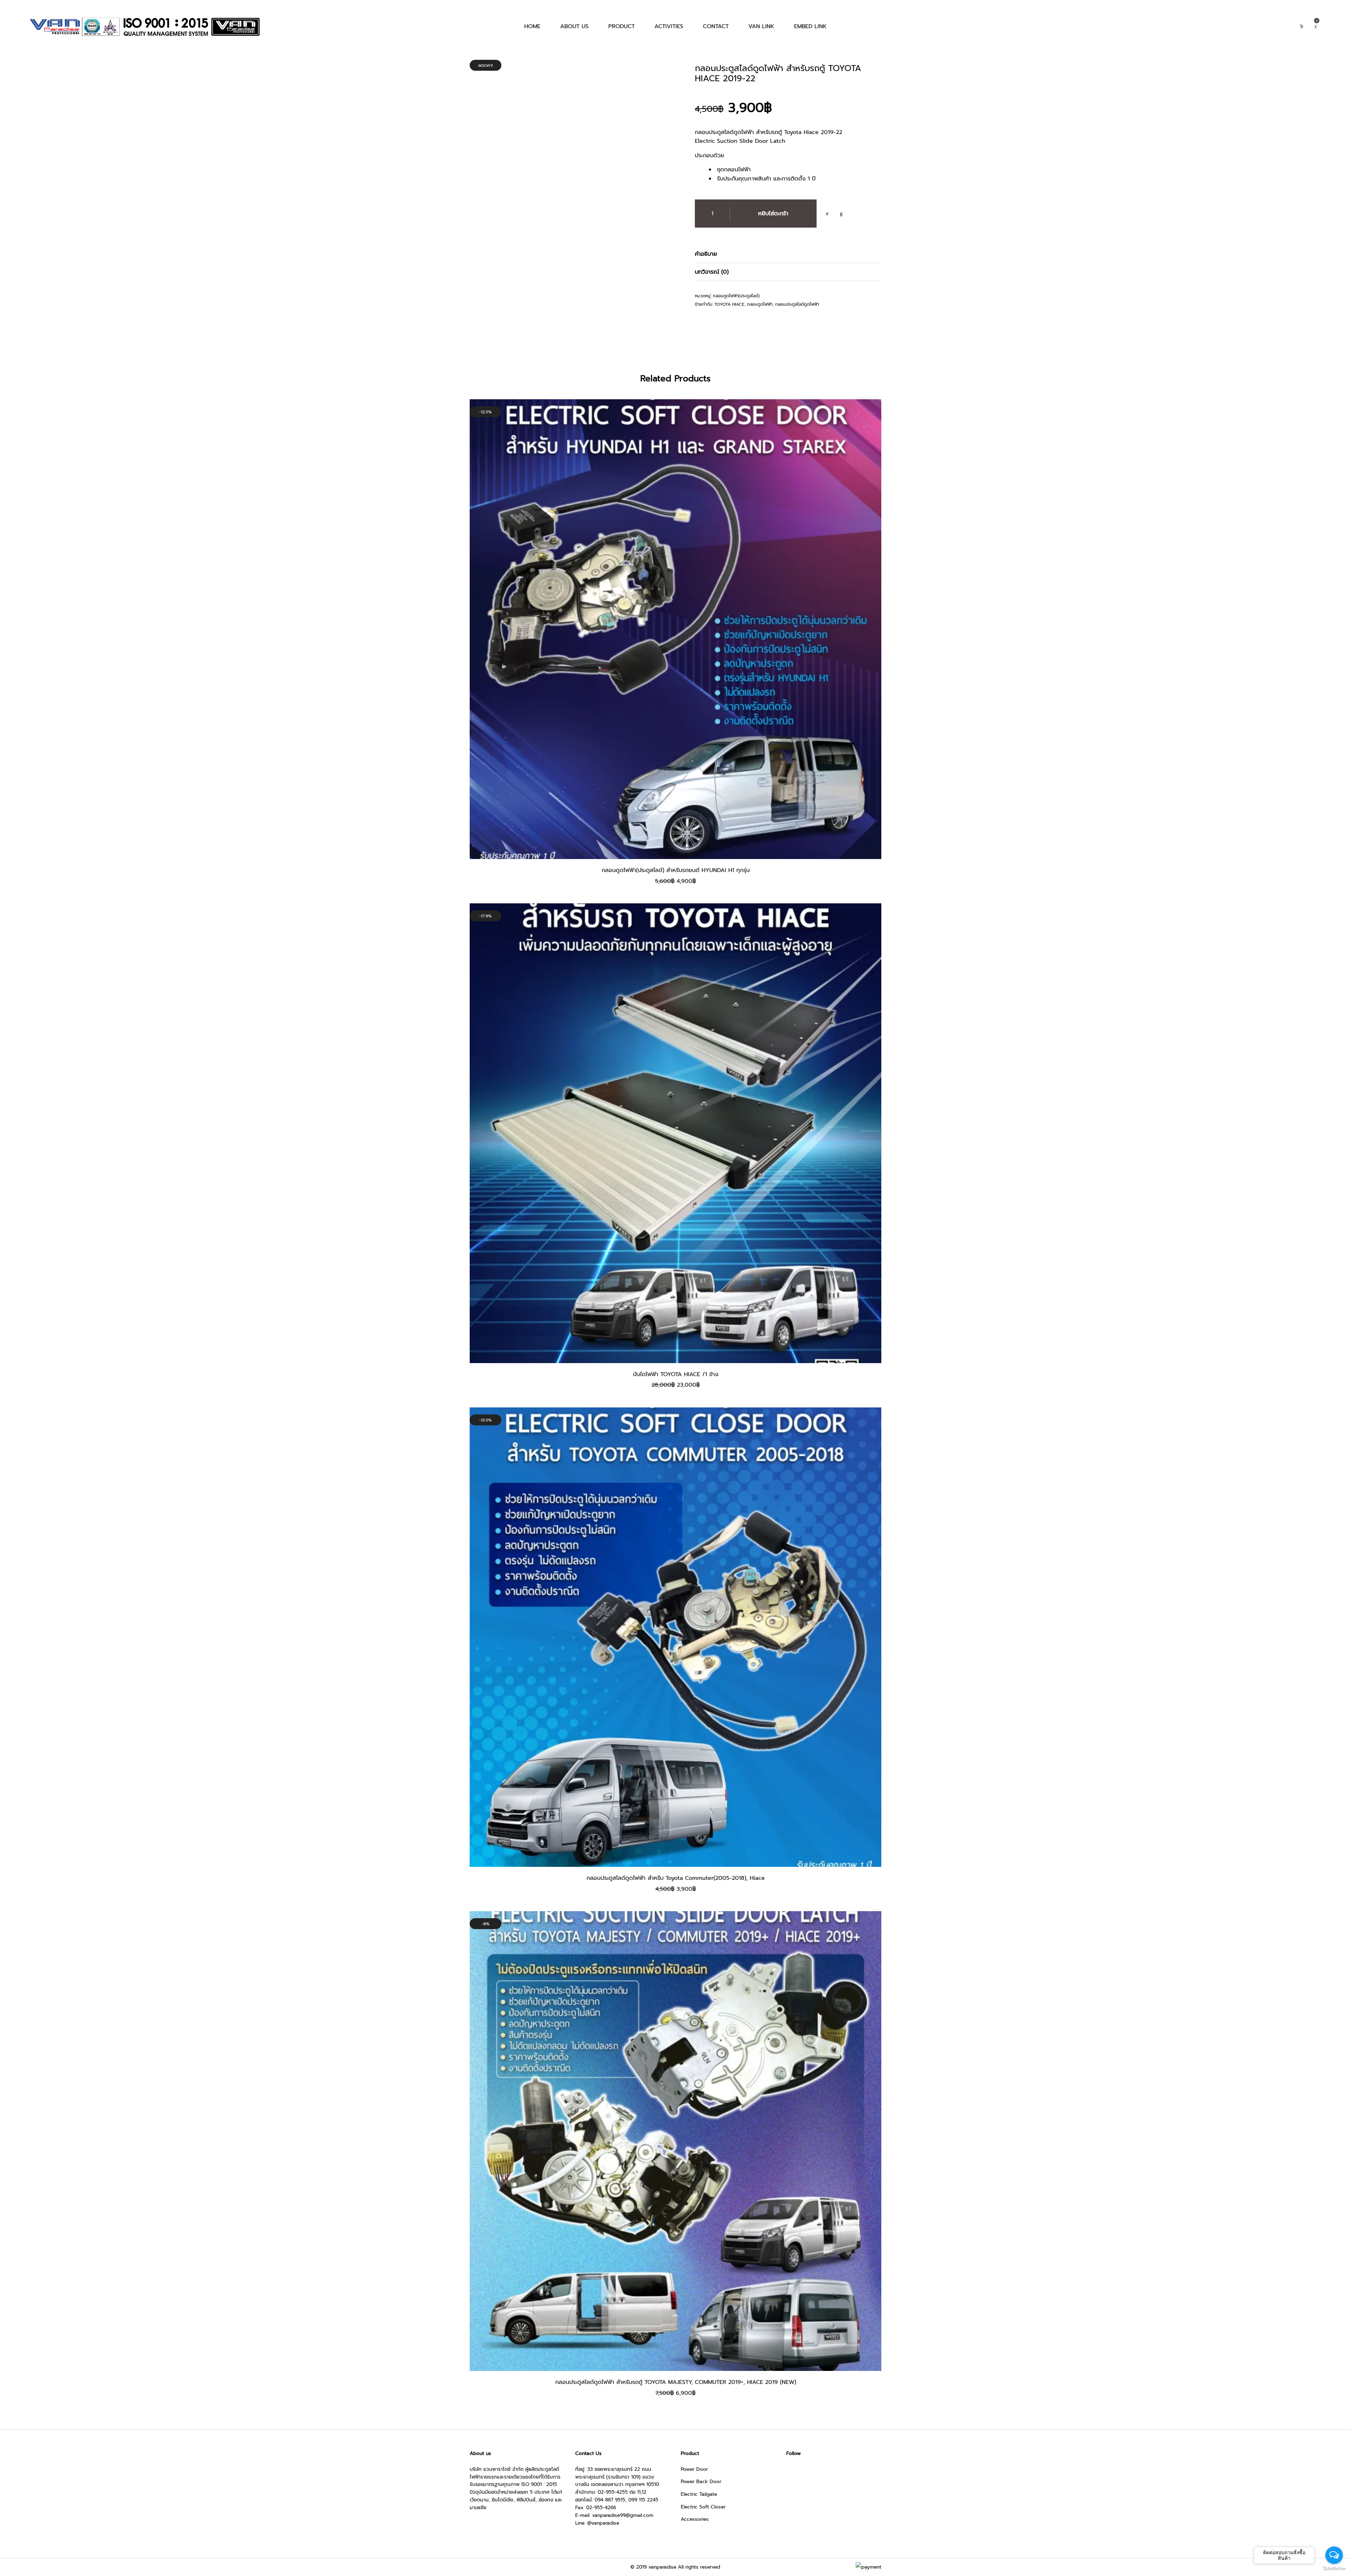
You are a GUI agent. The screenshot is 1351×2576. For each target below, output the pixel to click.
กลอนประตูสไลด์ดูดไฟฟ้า (797, 304)
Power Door (694, 2469)
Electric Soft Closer (703, 2507)
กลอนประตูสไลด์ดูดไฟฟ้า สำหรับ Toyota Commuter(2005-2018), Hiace (676, 1878)
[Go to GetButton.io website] (1334, 2569)
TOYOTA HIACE (730, 304)
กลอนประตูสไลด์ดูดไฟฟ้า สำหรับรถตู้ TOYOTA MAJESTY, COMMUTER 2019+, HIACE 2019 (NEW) (676, 2382)
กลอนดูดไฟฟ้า (760, 304)
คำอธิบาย (706, 254)
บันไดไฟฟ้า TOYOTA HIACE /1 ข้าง (676, 1374)
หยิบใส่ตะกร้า (773, 214)
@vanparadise (603, 2523)
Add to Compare (841, 214)
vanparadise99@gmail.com (623, 2515)
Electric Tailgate (699, 2494)
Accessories (695, 2519)
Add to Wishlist (827, 214)
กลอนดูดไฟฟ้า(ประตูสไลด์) (736, 296)
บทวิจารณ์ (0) (712, 272)
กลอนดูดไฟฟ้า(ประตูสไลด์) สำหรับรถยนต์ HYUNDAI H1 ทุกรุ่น (676, 870)
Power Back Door (701, 2482)
